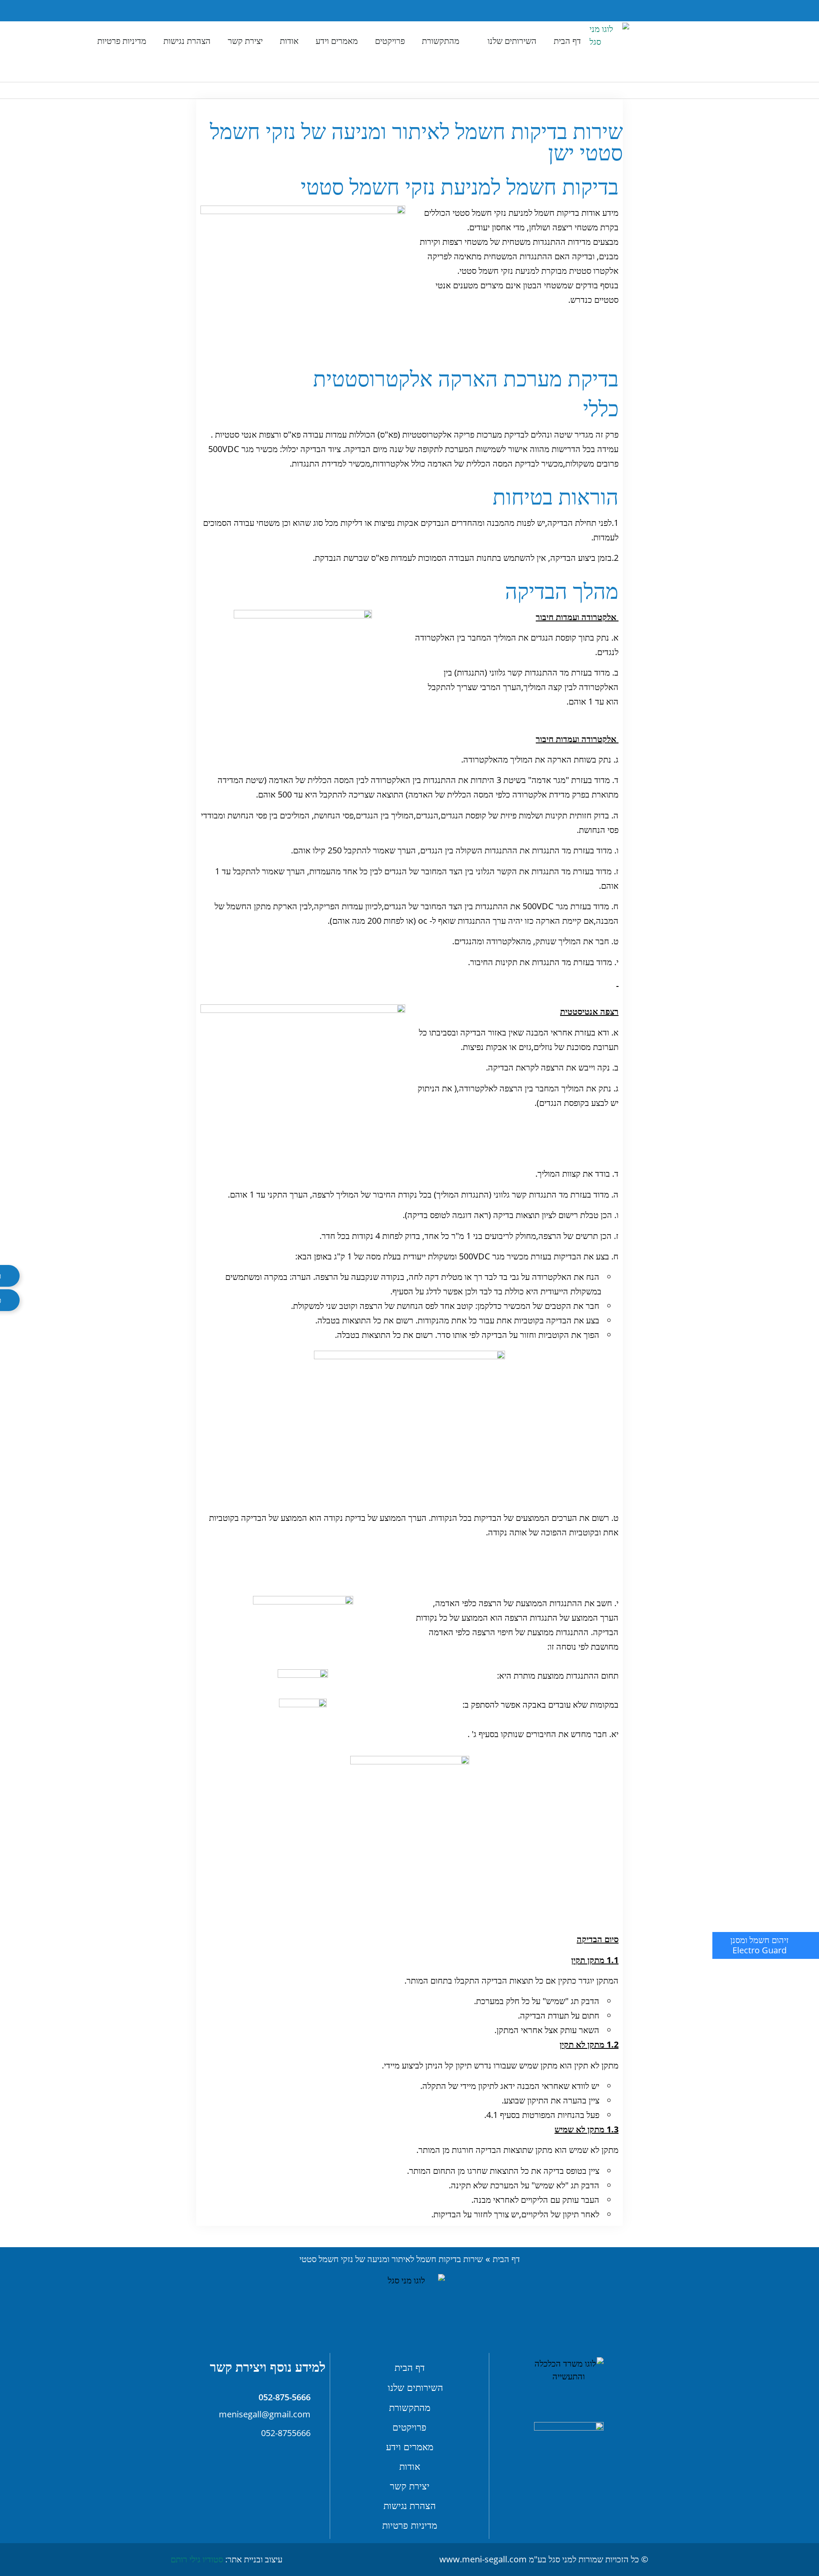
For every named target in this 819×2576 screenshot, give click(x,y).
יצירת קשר (245, 41)
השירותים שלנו (512, 41)
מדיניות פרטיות (122, 41)
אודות (289, 41)
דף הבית (567, 41)
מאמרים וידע (337, 41)
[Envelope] (210, 11)
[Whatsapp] (187, 11)
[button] (230, 11)
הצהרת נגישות (187, 41)
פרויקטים (390, 41)
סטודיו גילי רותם (197, 2559)
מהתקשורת (441, 41)
